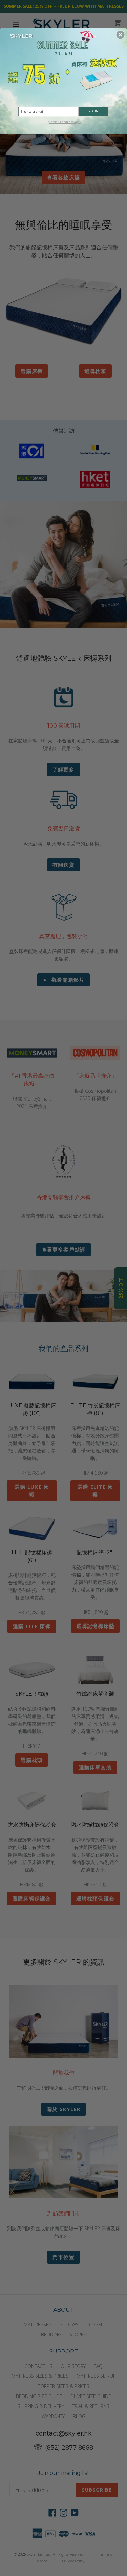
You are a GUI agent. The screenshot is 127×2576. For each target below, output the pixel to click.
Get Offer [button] (93, 111)
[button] (121, 35)
